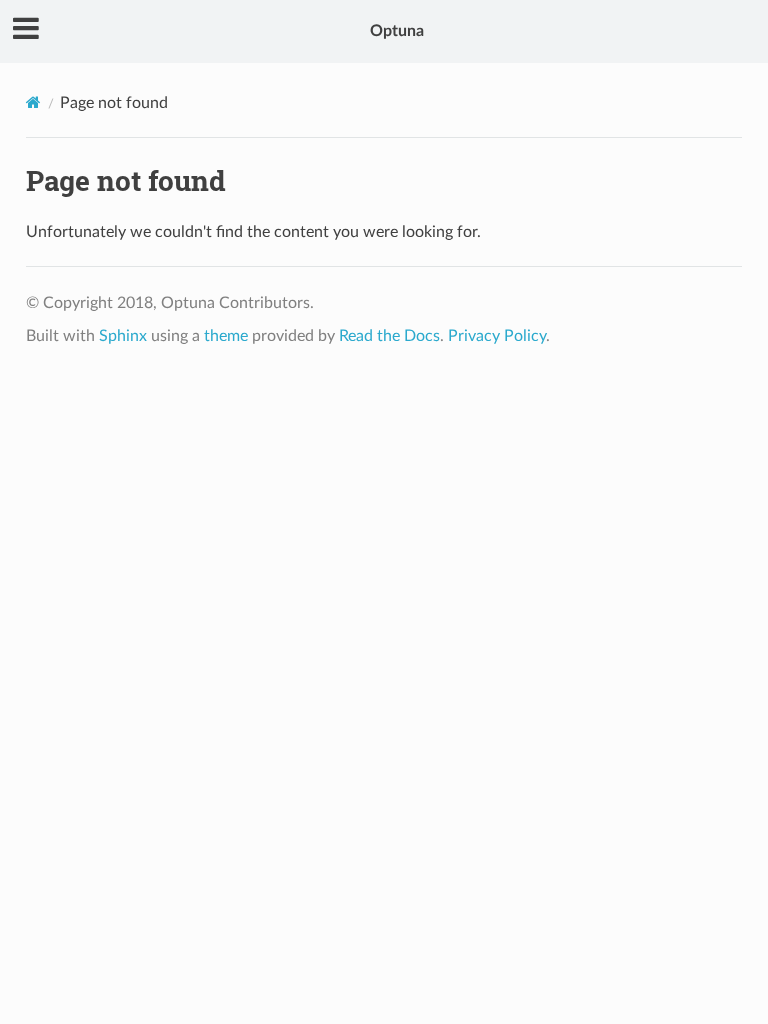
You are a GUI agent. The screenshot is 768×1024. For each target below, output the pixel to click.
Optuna (397, 31)
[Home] (33, 102)
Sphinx (123, 336)
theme (226, 336)
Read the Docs (389, 336)
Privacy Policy (497, 336)
